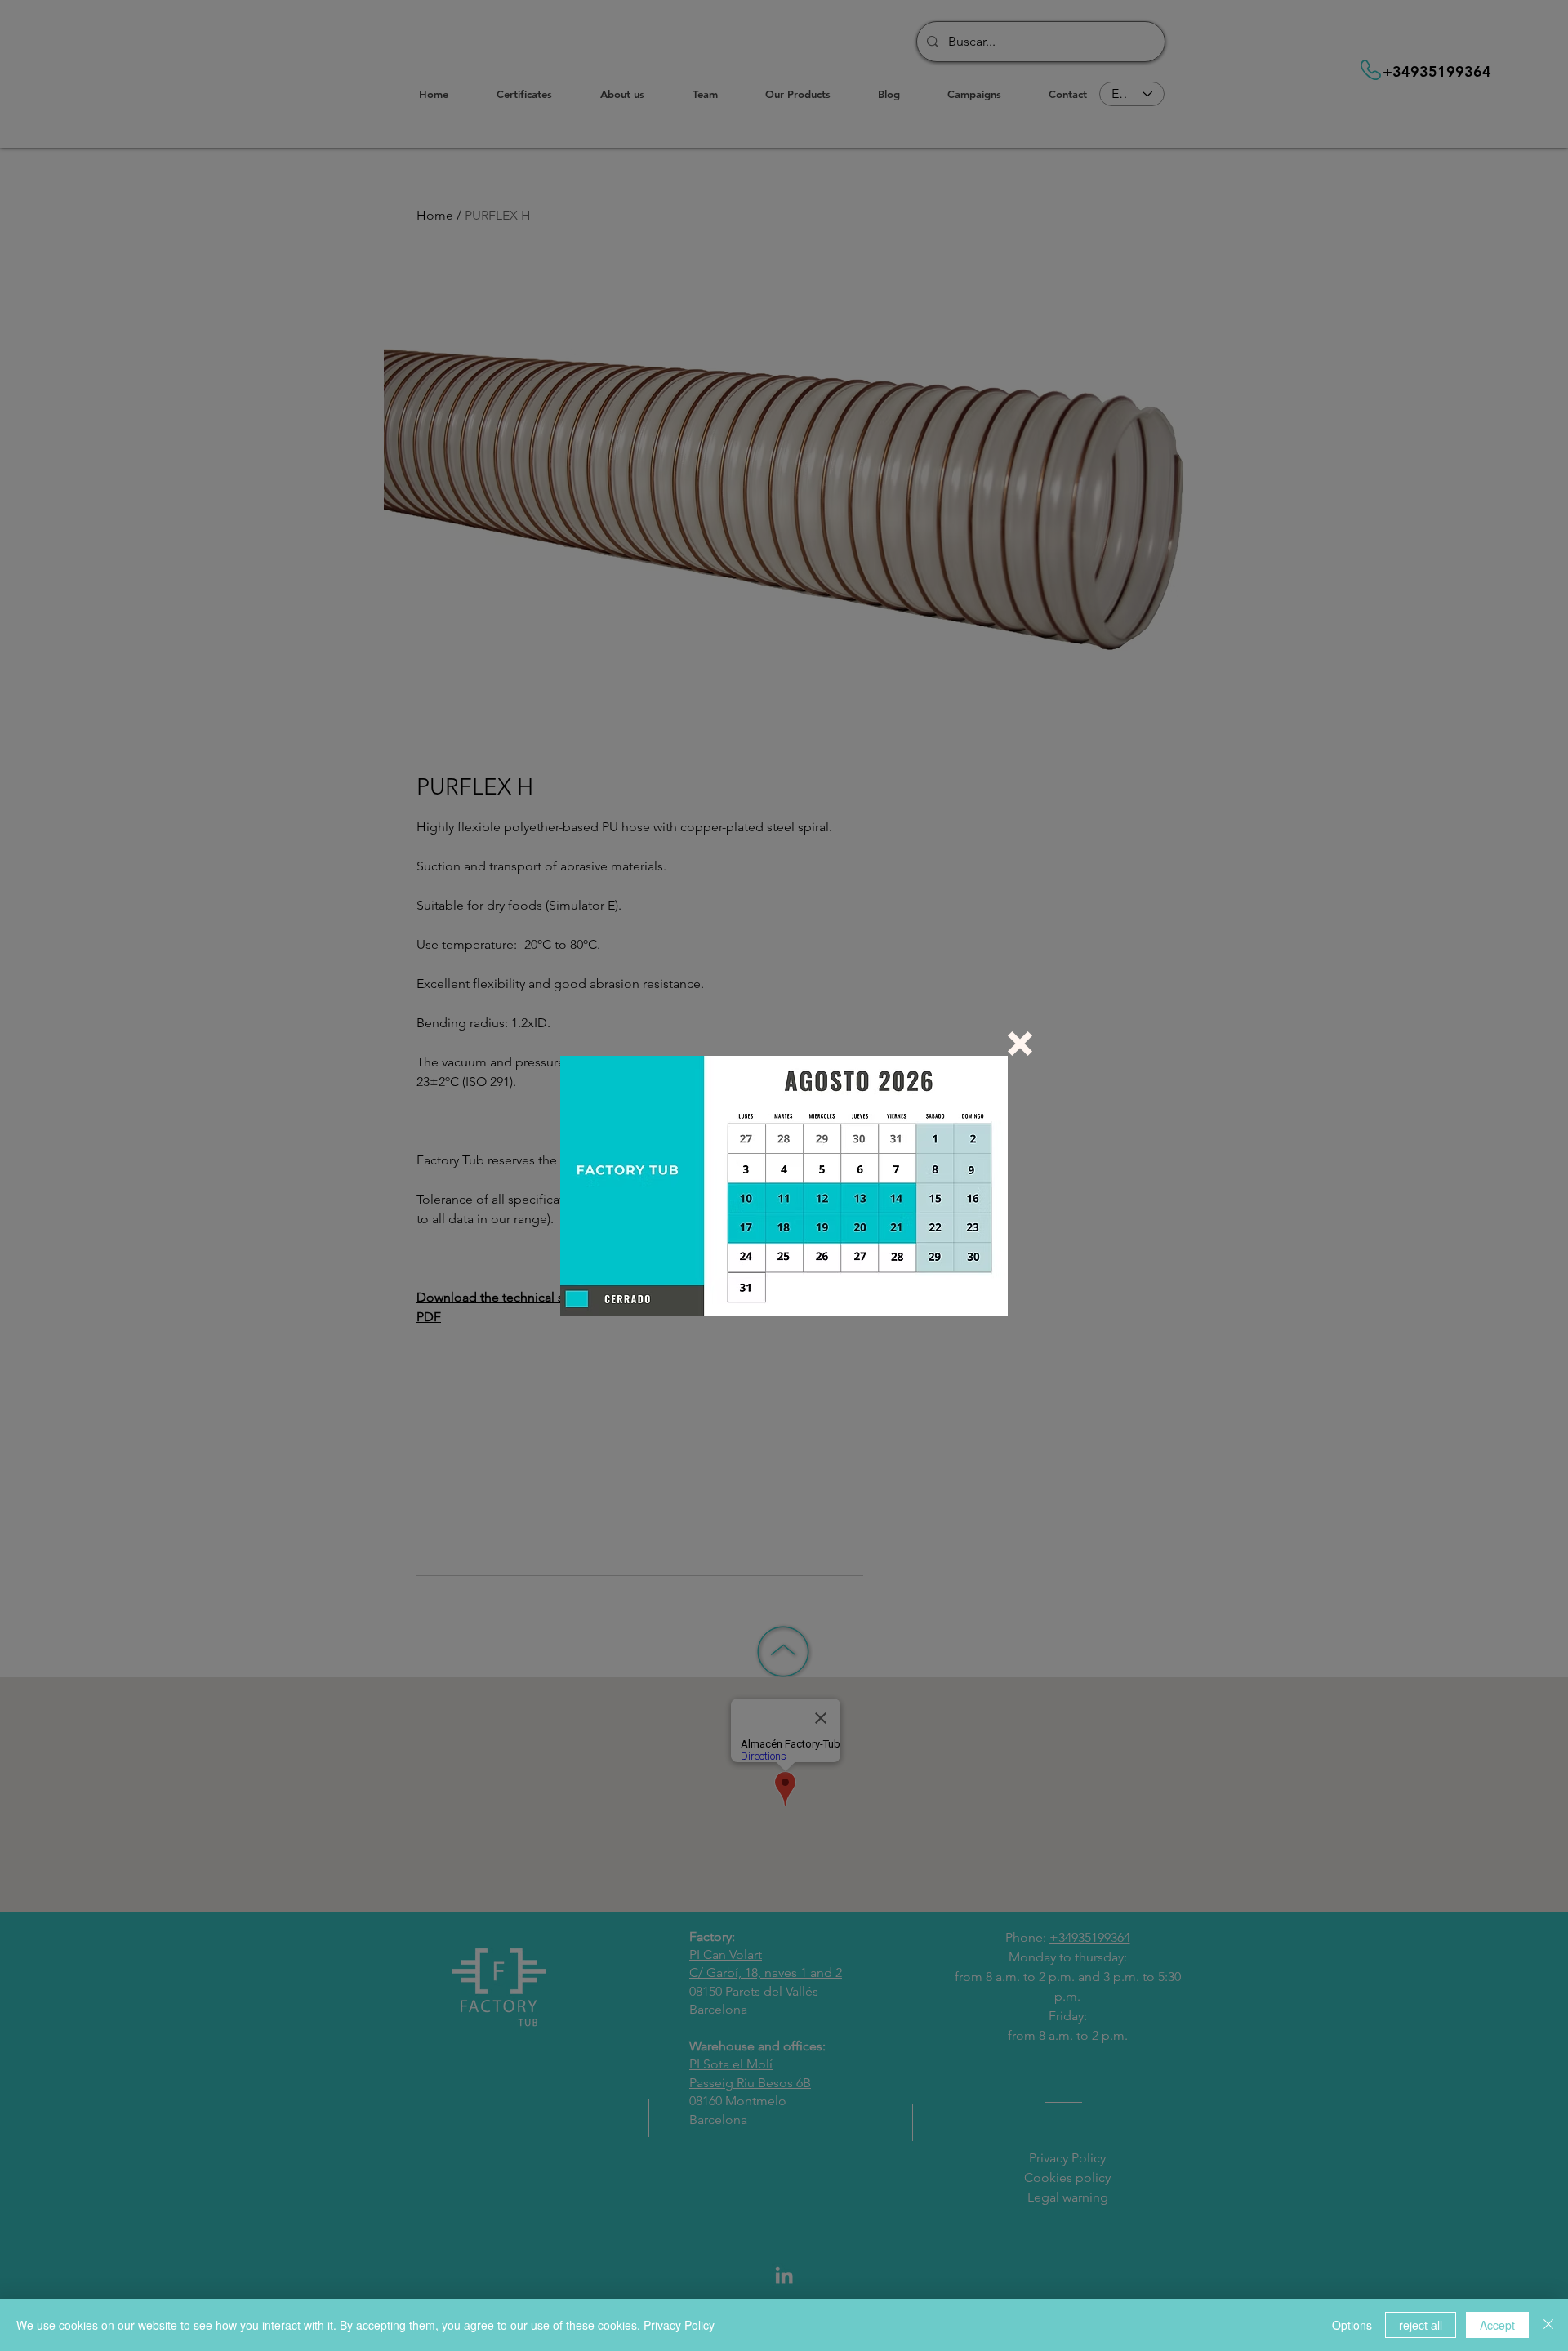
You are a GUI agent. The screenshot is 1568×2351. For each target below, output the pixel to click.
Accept (1497, 2325)
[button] (1020, 1044)
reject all (1421, 2325)
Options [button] (1352, 2325)
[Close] (1548, 2325)
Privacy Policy (679, 2325)
